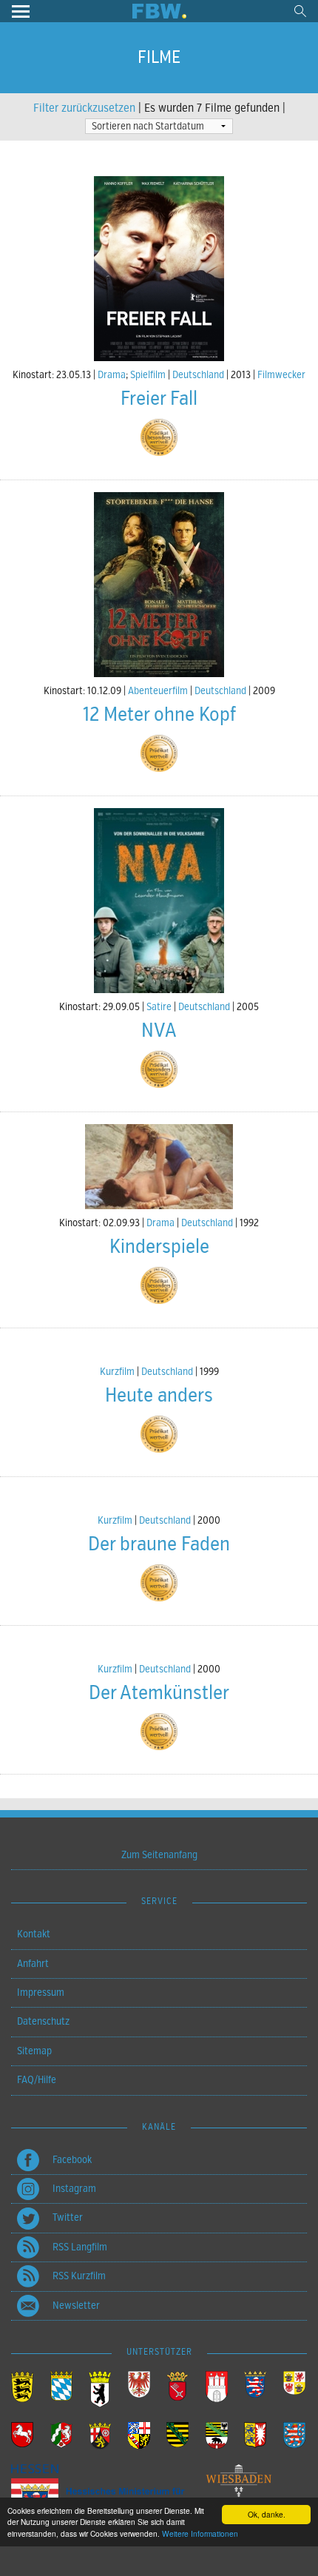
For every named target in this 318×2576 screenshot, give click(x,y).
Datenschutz (43, 2021)
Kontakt (34, 1934)
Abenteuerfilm (158, 691)
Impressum (41, 1992)
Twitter (68, 2217)
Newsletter (76, 2306)
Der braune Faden (159, 1544)
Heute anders (159, 1395)
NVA (159, 1030)
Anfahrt (33, 1964)
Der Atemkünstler (159, 1693)
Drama (112, 375)
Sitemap (34, 2051)
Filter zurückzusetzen (84, 108)
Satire (159, 1007)
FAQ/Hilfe (37, 2080)
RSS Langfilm (80, 2247)
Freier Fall (159, 398)
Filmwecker (281, 375)
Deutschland (198, 375)
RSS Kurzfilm (79, 2276)
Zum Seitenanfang (159, 1855)
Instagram (74, 2189)
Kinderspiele (159, 1247)
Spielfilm (148, 375)
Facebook (72, 2160)
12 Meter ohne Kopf (159, 714)
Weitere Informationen (200, 2533)
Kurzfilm (117, 1372)
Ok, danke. (267, 2514)
